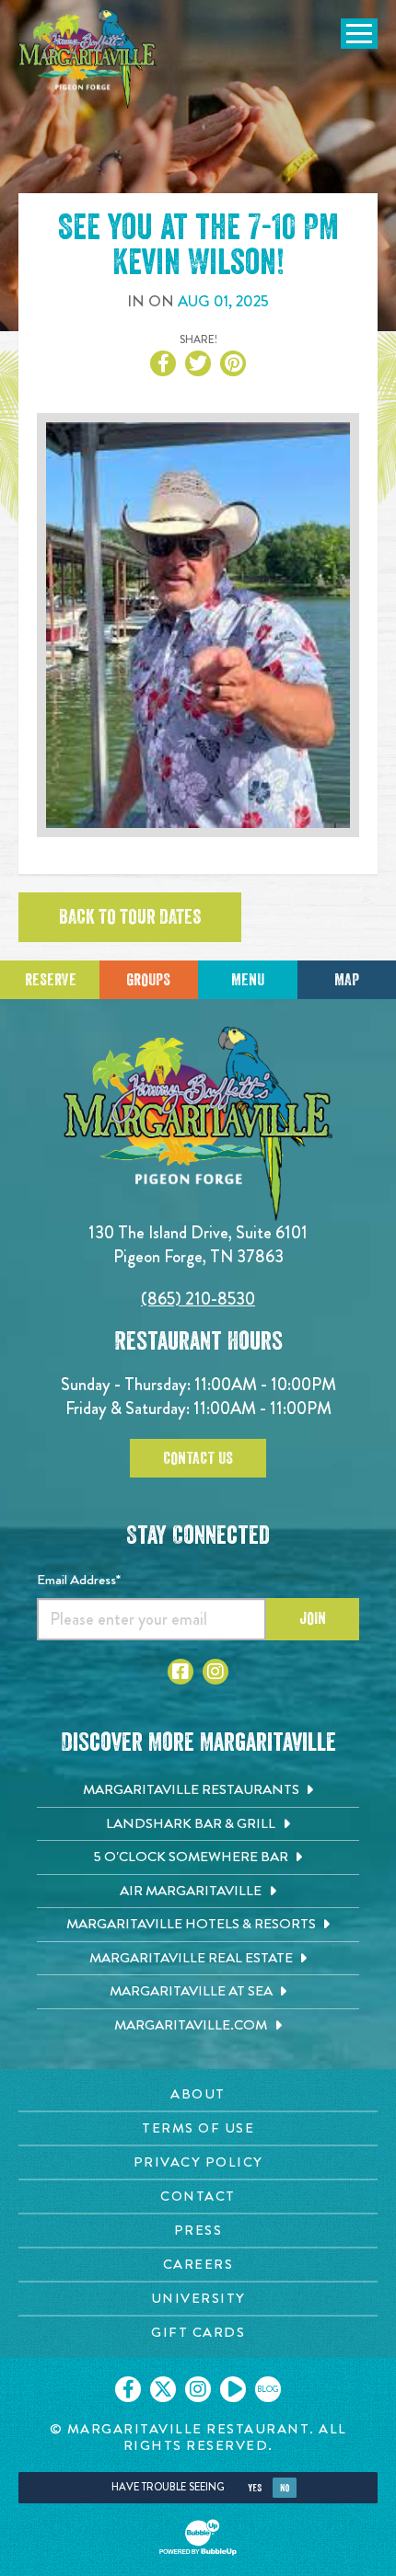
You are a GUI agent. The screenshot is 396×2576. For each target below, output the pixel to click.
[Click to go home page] (87, 59)
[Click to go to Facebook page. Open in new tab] (181, 1672)
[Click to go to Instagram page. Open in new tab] (215, 1672)
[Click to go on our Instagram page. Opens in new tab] (198, 2389)
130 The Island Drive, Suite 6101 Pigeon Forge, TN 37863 (198, 1244)
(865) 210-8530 (198, 1299)
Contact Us (198, 1458)
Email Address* (79, 1580)
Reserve (51, 980)
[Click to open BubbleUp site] (198, 2537)
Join (313, 1618)
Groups (148, 980)
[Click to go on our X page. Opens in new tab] (163, 2389)
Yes (255, 2488)
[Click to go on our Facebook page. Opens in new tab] (128, 2389)
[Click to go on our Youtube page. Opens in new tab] (233, 2389)
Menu (248, 980)
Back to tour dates (130, 917)
